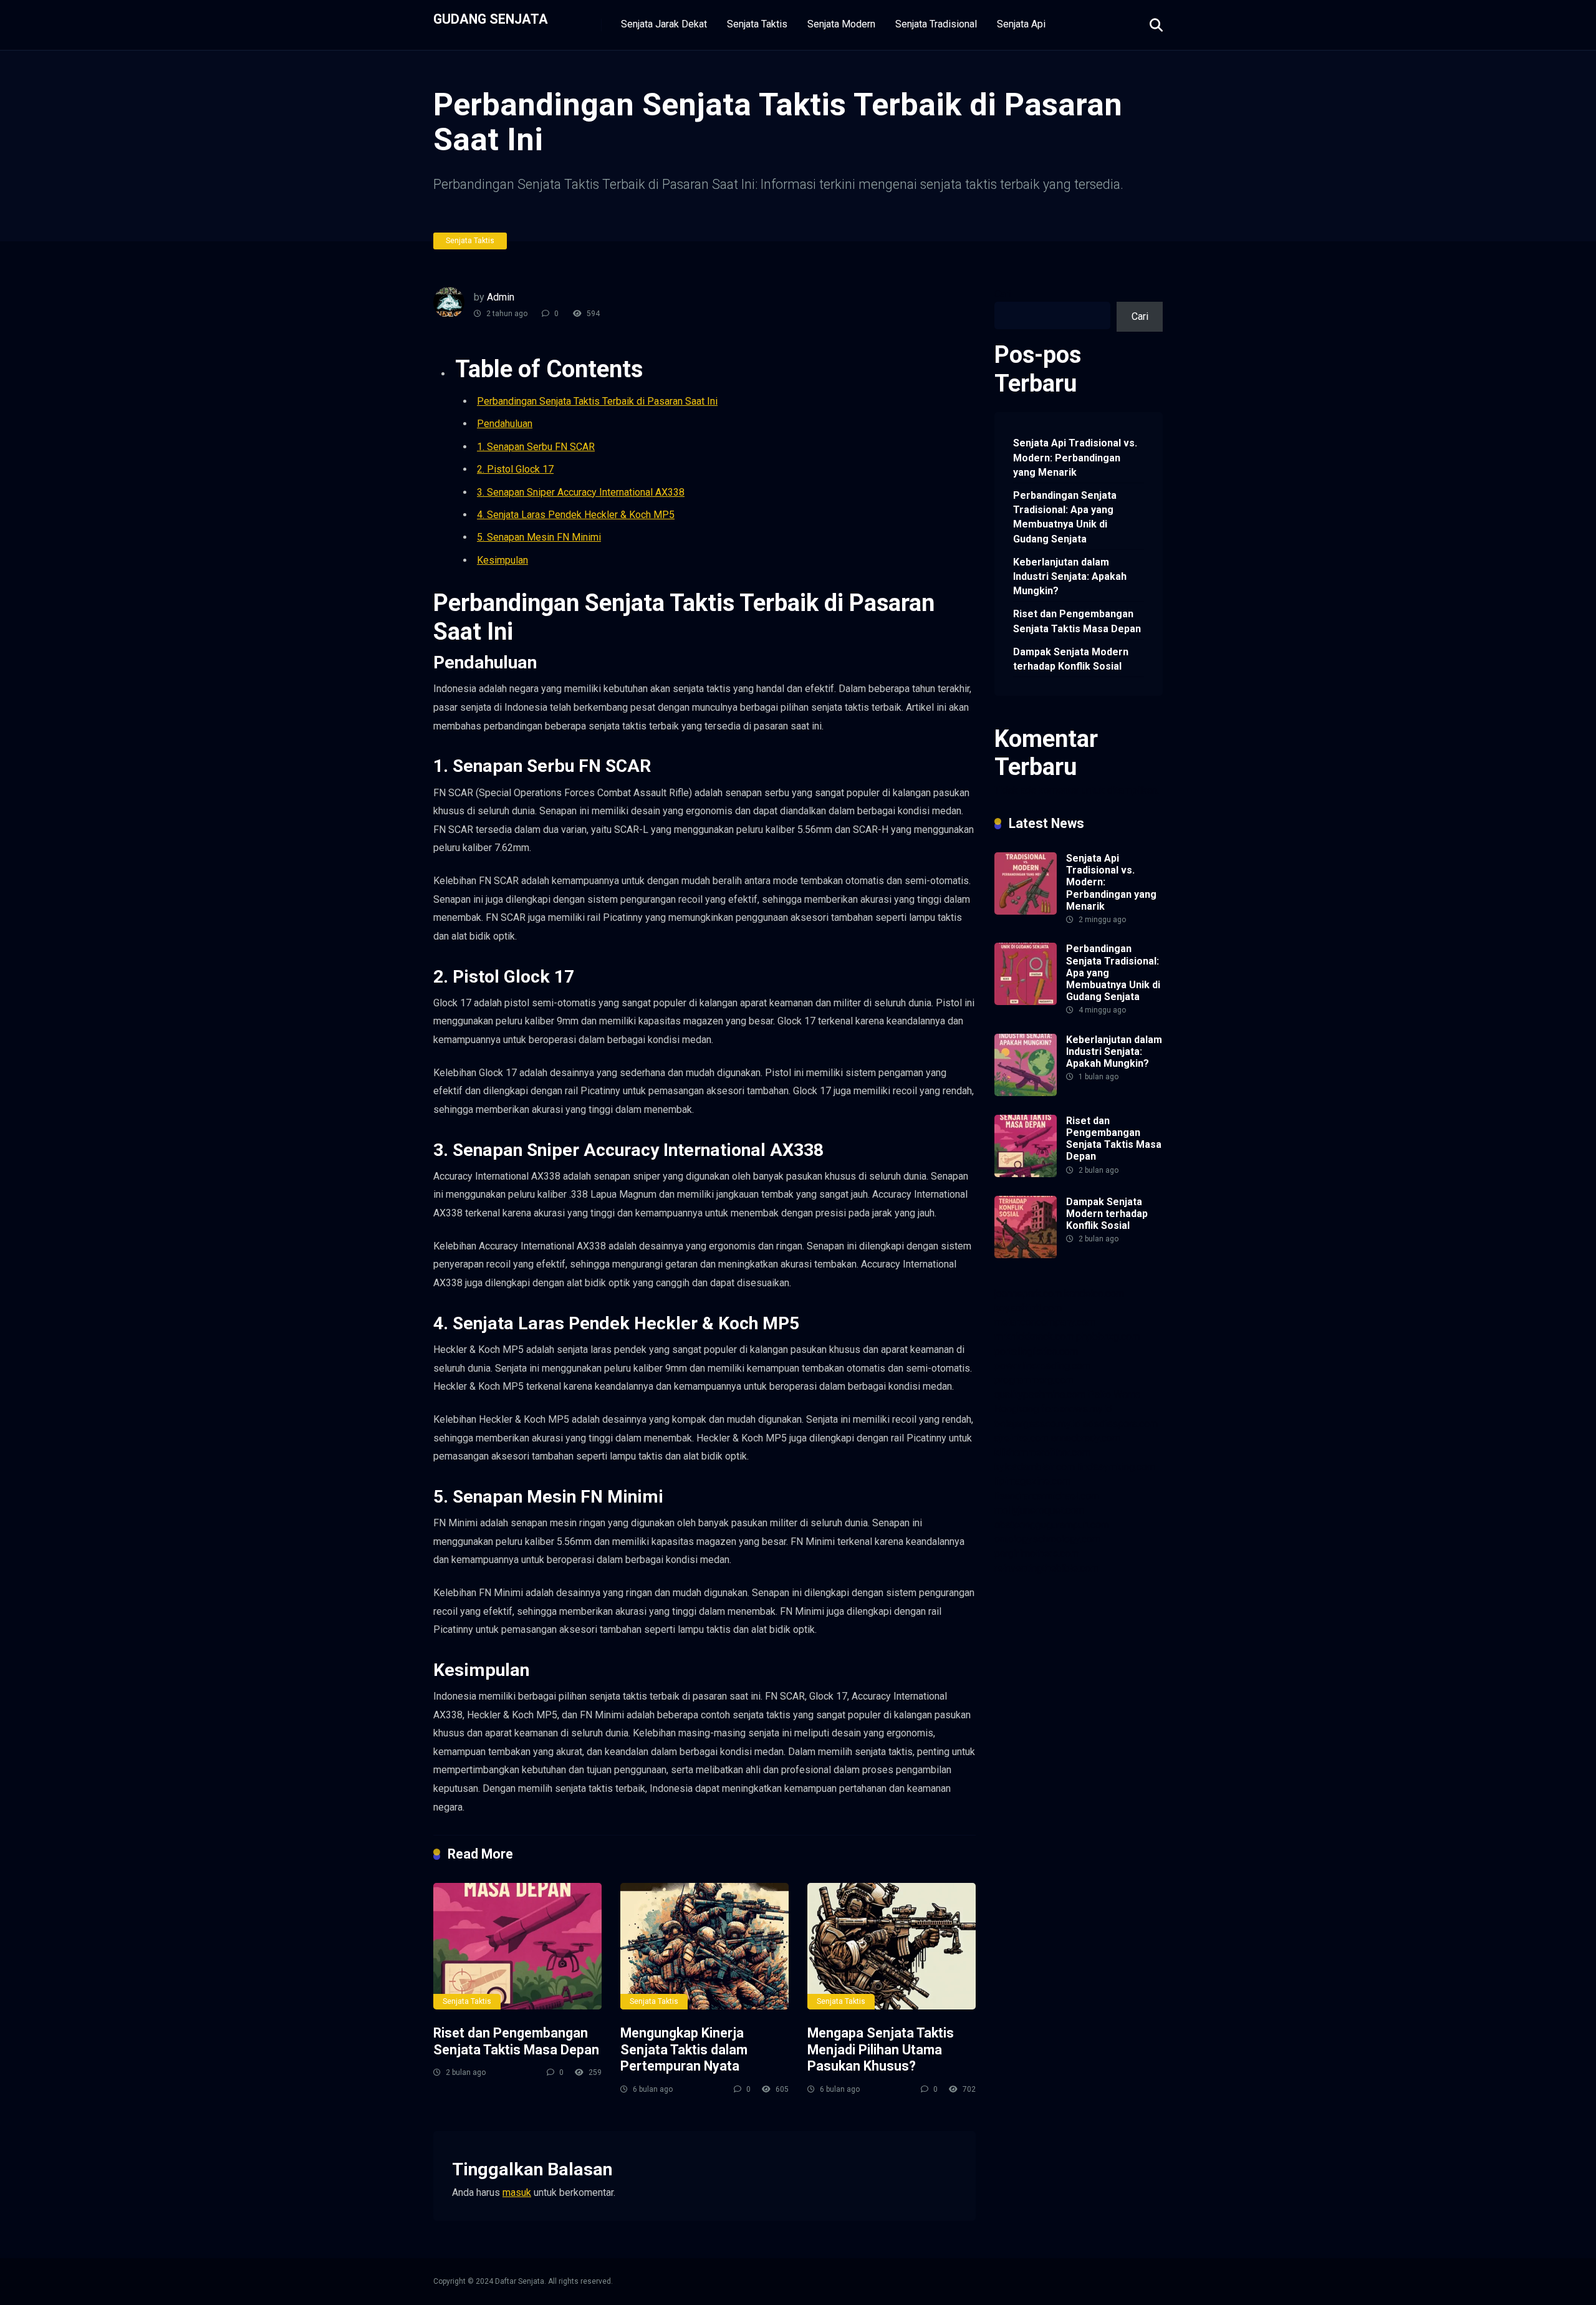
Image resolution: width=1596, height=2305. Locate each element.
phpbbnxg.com (1108, 1336)
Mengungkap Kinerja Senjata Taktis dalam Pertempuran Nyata (684, 2049)
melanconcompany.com (1045, 1322)
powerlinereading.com (1042, 1366)
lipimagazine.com (1032, 1481)
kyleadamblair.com (1035, 1467)
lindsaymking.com (1116, 1467)
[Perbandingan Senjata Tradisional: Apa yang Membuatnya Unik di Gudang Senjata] (1026, 1002)
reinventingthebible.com (1046, 1568)
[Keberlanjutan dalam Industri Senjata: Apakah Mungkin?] (1026, 1093)
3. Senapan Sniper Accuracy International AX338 (581, 492)
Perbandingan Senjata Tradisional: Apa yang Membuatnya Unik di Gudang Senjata (1065, 517)
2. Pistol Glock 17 (515, 469)
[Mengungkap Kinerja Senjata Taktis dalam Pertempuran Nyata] (704, 1946)
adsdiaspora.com (1120, 1424)
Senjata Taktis (757, 24)
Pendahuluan (505, 424)
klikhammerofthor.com (1042, 1452)
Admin (501, 297)
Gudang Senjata (491, 18)
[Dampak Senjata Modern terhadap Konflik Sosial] (1026, 1255)
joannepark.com (1028, 1293)
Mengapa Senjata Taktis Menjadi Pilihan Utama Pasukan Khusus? (881, 2049)
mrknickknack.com (1034, 1336)
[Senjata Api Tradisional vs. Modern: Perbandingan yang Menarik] (1026, 911)
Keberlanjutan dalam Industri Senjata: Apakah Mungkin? (1070, 576)
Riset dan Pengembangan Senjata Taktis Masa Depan (516, 2041)
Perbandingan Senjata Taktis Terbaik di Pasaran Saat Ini (597, 401)
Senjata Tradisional (936, 24)
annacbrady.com (1086, 1438)
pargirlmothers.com (1036, 1553)
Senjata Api (1021, 24)
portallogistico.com (1036, 1351)
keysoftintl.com (1028, 1308)
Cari (1003, 294)
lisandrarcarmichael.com (1047, 1496)
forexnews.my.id (1077, 1409)
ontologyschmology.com (1047, 1539)
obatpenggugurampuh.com (1052, 1525)
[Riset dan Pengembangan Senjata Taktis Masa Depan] (517, 1946)
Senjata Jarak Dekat (664, 24)
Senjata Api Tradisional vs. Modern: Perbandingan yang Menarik (1075, 457)
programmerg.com (1034, 1380)
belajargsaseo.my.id (1037, 1424)
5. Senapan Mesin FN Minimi (539, 537)
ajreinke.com (1022, 1438)
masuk (517, 2192)
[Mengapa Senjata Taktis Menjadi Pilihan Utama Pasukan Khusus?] (892, 1946)
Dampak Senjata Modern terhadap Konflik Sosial (1071, 659)
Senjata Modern (841, 24)
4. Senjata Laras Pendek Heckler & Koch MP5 (576, 515)
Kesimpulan (502, 560)
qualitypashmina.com (1040, 1394)
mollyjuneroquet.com (1039, 1510)
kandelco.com (1094, 1293)
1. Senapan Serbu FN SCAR (536, 447)
